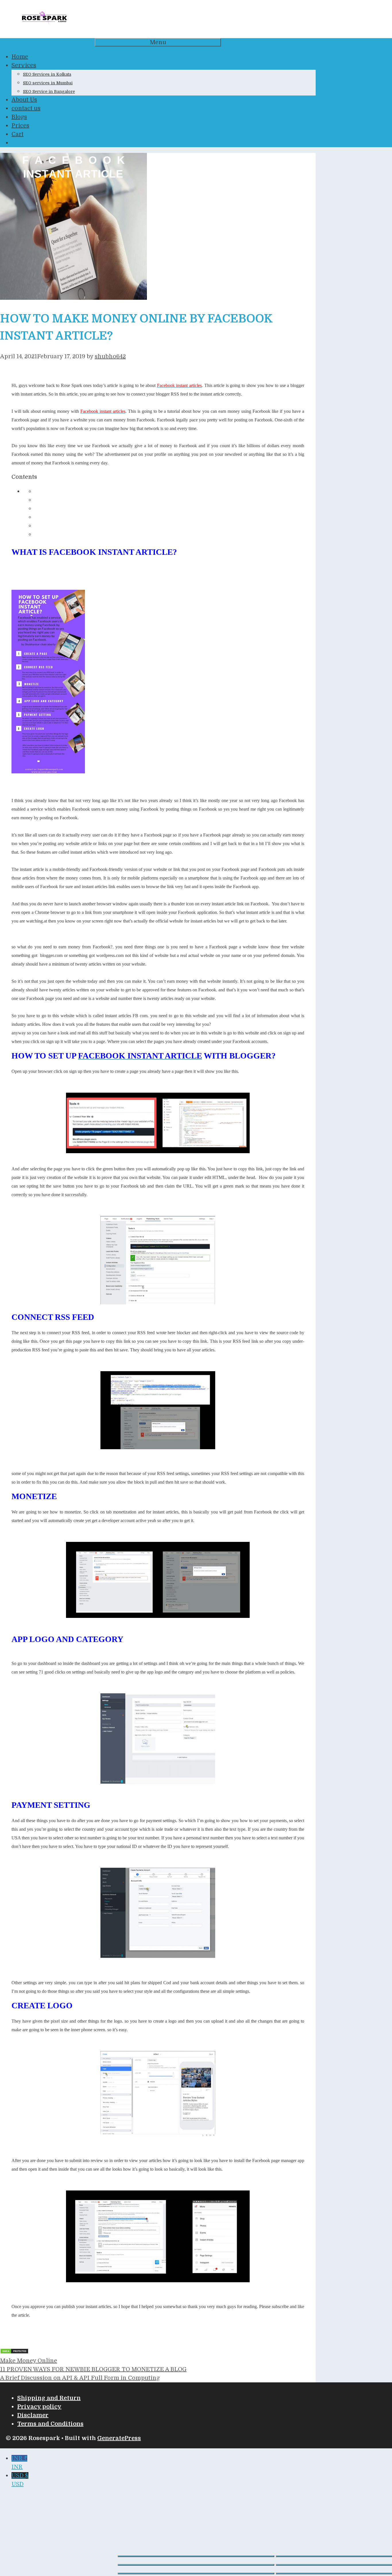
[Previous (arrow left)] (196, 2573)
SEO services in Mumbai (48, 83)
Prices (20, 126)
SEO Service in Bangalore (49, 92)
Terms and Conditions (50, 2424)
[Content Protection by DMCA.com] (14, 2352)
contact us (26, 108)
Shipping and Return (49, 2398)
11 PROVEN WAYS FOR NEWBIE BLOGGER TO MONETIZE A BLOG (93, 2369)
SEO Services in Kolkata (47, 74)
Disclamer (33, 2415)
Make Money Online (29, 2361)
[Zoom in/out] (196, 2556)
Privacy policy (39, 2407)
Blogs (19, 117)
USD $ (20, 2480)
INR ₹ (19, 2463)
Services (24, 65)
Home (20, 57)
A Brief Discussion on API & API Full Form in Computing (80, 2378)
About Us (24, 100)
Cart (18, 134)
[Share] (196, 2565)
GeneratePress (119, 2438)
